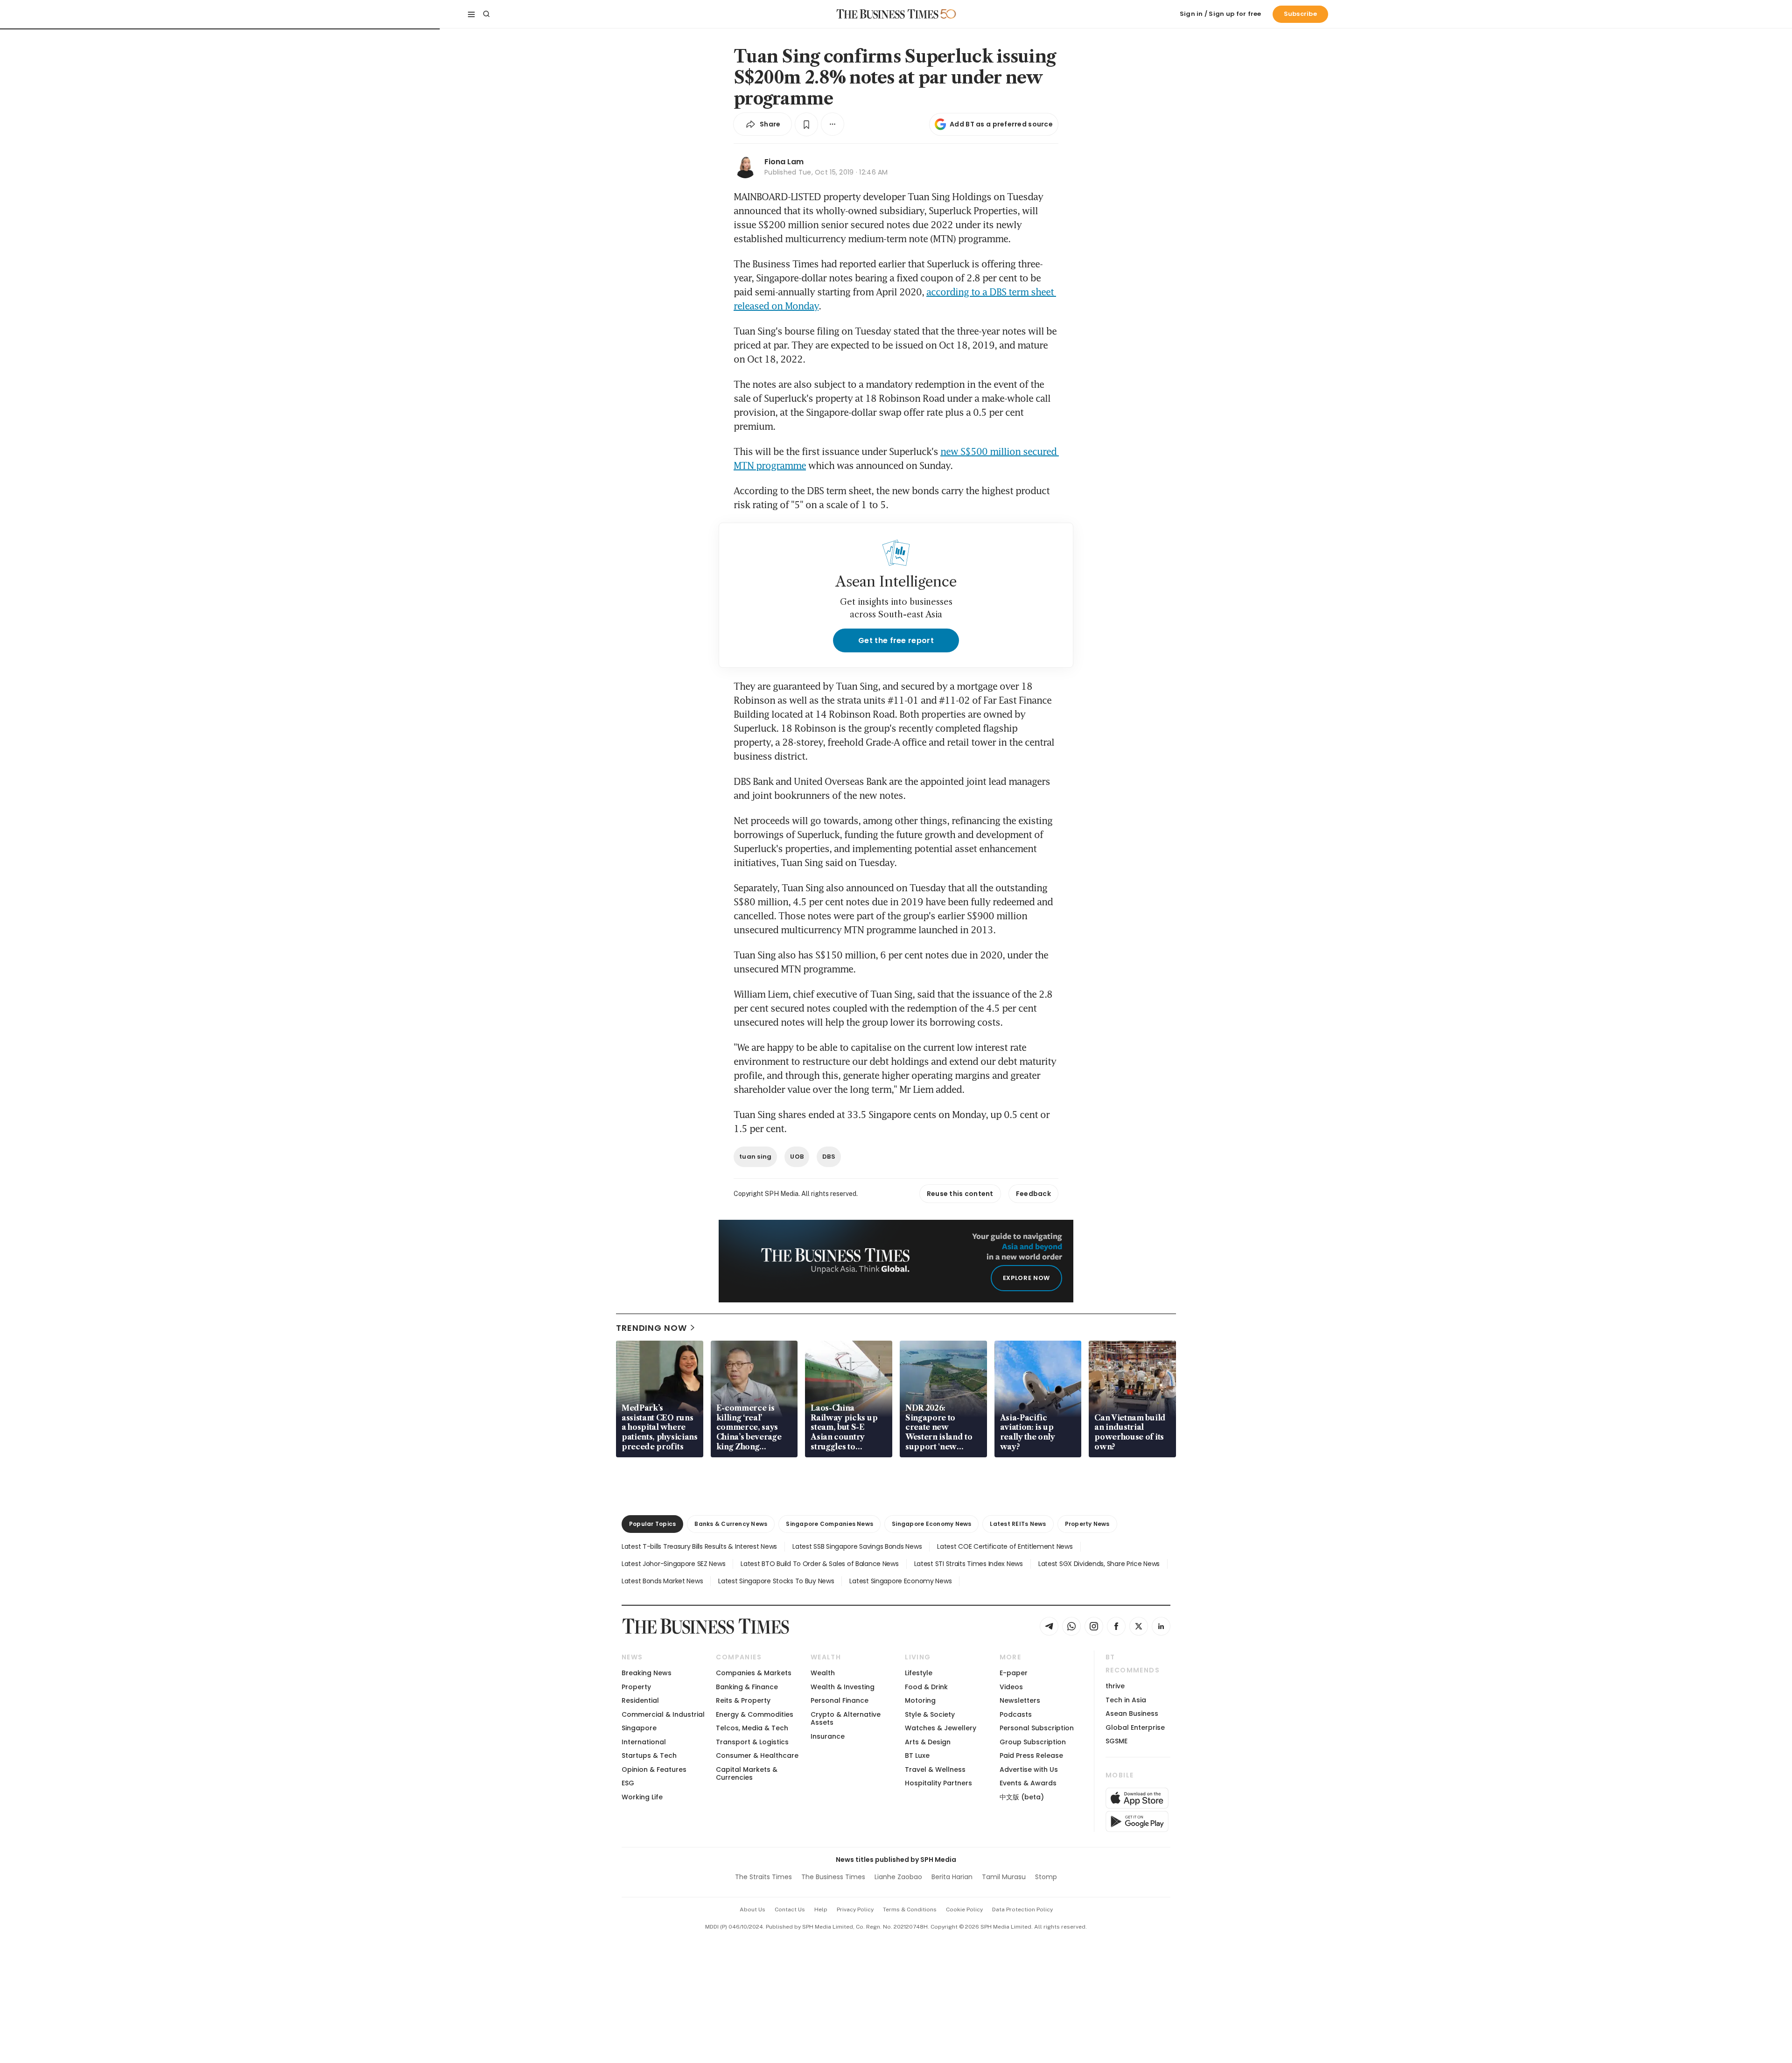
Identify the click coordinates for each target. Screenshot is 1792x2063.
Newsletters (1020, 1700)
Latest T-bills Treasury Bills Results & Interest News (699, 1546)
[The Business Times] (888, 14)
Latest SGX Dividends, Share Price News (1099, 1564)
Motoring (920, 1700)
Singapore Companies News (829, 1524)
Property (636, 1687)
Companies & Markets (754, 1673)
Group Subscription (1033, 1742)
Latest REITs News (1018, 1524)
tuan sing (755, 1157)
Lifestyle (919, 1673)
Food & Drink (926, 1687)
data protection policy (1022, 1909)
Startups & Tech (649, 1755)
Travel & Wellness (935, 1769)
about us (752, 1909)
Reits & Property (743, 1700)
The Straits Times (763, 1877)
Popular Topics (652, 1524)
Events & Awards (1028, 1783)
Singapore (639, 1728)
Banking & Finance (747, 1687)
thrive (1115, 1686)
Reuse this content (960, 1194)
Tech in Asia (1126, 1700)
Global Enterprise (1135, 1727)
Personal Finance (840, 1700)
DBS (829, 1157)
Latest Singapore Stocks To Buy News (776, 1581)
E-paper (1014, 1673)
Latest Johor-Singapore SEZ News (673, 1564)
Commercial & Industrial (663, 1714)
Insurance (828, 1736)
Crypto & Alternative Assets (846, 1718)
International (644, 1742)
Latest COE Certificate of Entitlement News (1005, 1546)
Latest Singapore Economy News (900, 1581)
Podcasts (1016, 1714)
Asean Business (1132, 1713)
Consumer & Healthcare (757, 1755)
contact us (790, 1909)
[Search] (486, 14)
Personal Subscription (1037, 1728)
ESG (628, 1783)
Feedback (1033, 1194)
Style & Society (930, 1714)
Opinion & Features (654, 1769)
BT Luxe (917, 1755)
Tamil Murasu (1004, 1877)
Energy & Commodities (755, 1714)
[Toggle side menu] (471, 14)
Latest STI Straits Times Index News (969, 1564)
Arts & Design (928, 1742)
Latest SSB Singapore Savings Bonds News (857, 1546)
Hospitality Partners (938, 1783)
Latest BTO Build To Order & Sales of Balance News (819, 1564)
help (821, 1909)
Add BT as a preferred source (1001, 124)
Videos (1011, 1687)
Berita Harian (952, 1877)
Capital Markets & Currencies (747, 1773)
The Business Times (833, 1877)
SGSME (1116, 1741)
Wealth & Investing (843, 1687)
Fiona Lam (784, 162)
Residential (640, 1700)
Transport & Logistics (752, 1742)
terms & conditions (910, 1909)
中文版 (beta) (1022, 1797)
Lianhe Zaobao (898, 1877)
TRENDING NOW (651, 1328)
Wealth (823, 1673)
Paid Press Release (1031, 1755)
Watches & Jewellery (941, 1728)
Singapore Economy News (931, 1524)
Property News (1087, 1524)
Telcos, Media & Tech (752, 1728)
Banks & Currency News (731, 1524)
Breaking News (647, 1673)
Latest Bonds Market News (662, 1581)
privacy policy (855, 1909)
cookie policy (964, 1909)
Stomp (1046, 1877)
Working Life (642, 1797)
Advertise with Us (1029, 1769)
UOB (797, 1157)
